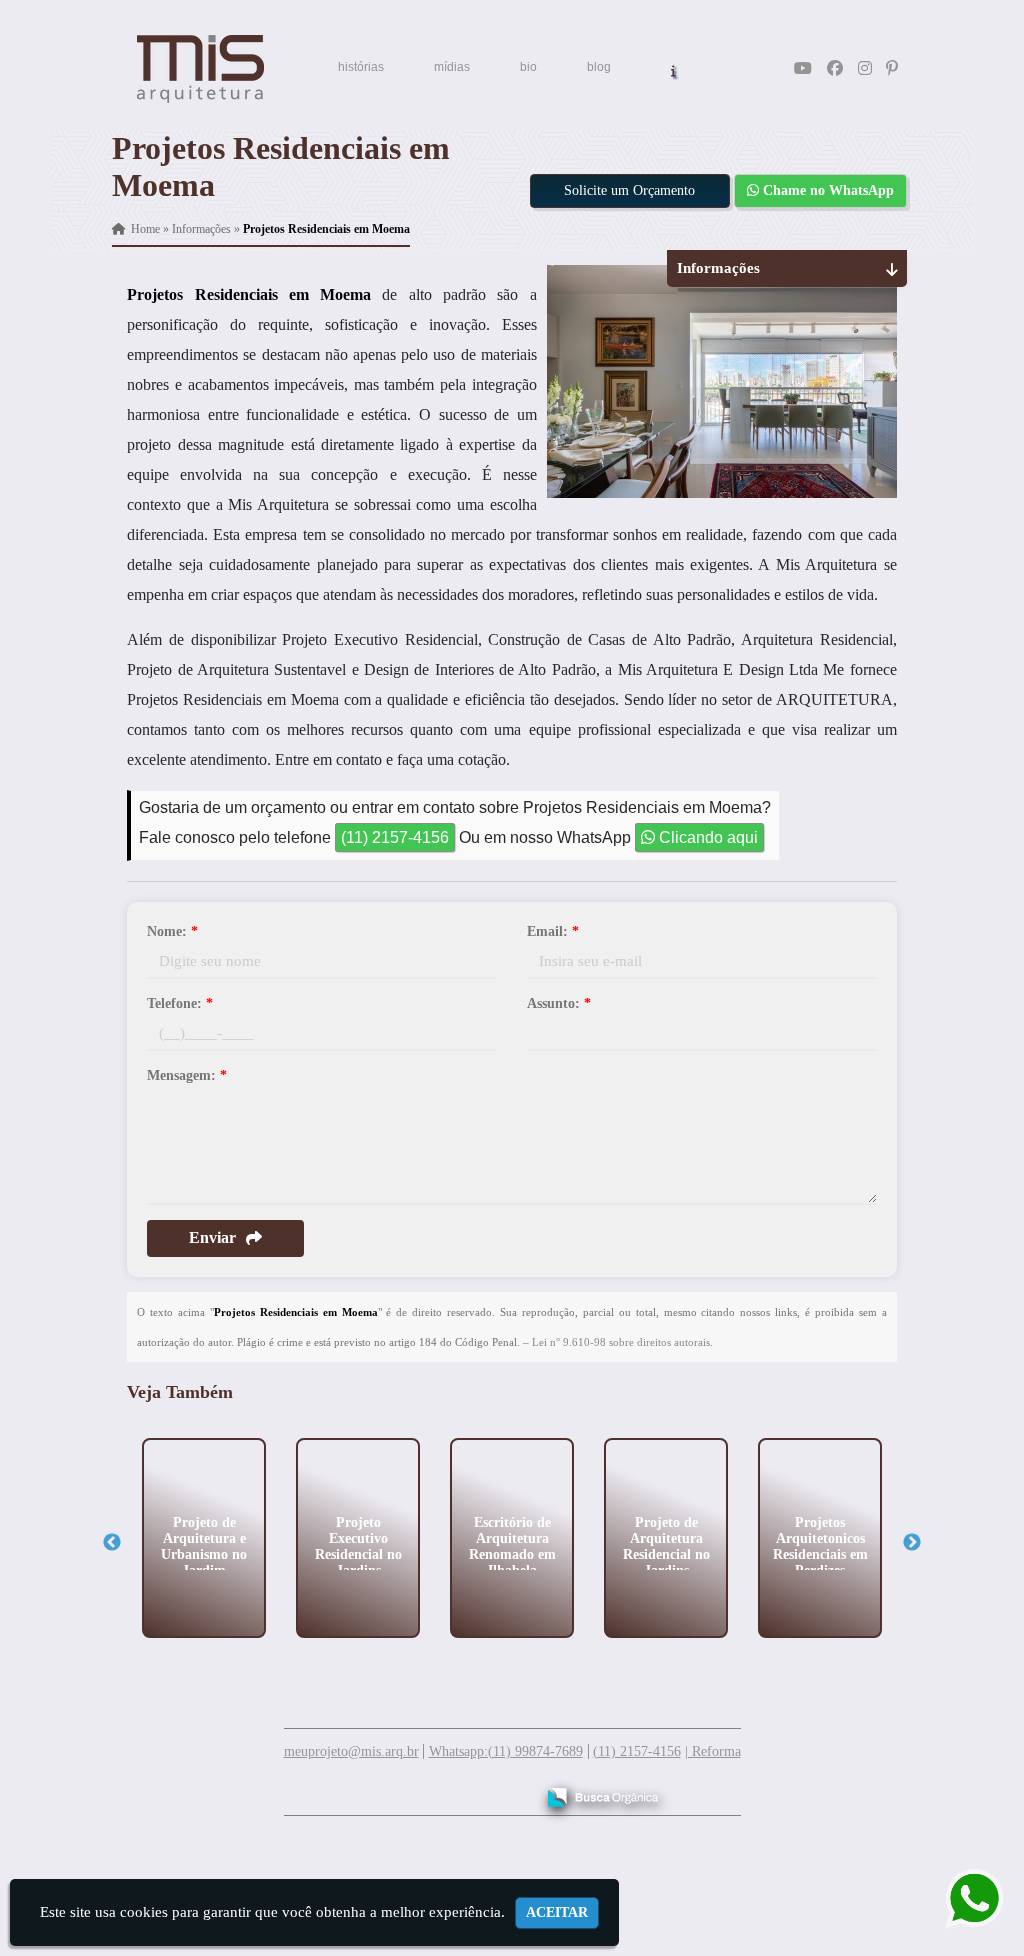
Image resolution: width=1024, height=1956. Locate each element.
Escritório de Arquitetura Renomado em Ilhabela (512, 1545)
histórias (361, 67)
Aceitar (557, 1912)
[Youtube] (803, 68)
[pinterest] (892, 68)
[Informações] (673, 69)
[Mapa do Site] (320, 1788)
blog (599, 67)
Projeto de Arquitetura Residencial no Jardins (666, 1545)
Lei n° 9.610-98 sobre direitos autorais (621, 1342)
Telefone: (180, 1003)
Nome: (172, 931)
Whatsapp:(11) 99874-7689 (506, 1751)
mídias (452, 67)
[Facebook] (835, 68)
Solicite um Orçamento (629, 190)
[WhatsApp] (961, 1898)
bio (528, 67)
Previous (112, 1543)
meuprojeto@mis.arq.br (351, 1751)
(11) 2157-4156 (395, 837)
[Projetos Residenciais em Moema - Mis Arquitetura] (201, 69)
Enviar (212, 1237)
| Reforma (713, 1751)
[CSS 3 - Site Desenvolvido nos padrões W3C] (441, 1790)
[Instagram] (865, 68)
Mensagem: (187, 1075)
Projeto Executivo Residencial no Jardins (358, 1545)
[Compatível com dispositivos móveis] (510, 1790)
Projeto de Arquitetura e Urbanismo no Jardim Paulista (204, 1553)
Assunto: (559, 1003)
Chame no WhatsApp (826, 190)
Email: (553, 931)
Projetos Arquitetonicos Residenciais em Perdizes (820, 1545)
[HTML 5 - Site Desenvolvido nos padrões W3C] (372, 1790)
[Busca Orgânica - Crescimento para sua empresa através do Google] (602, 1794)
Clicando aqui (706, 837)
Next (912, 1543)
